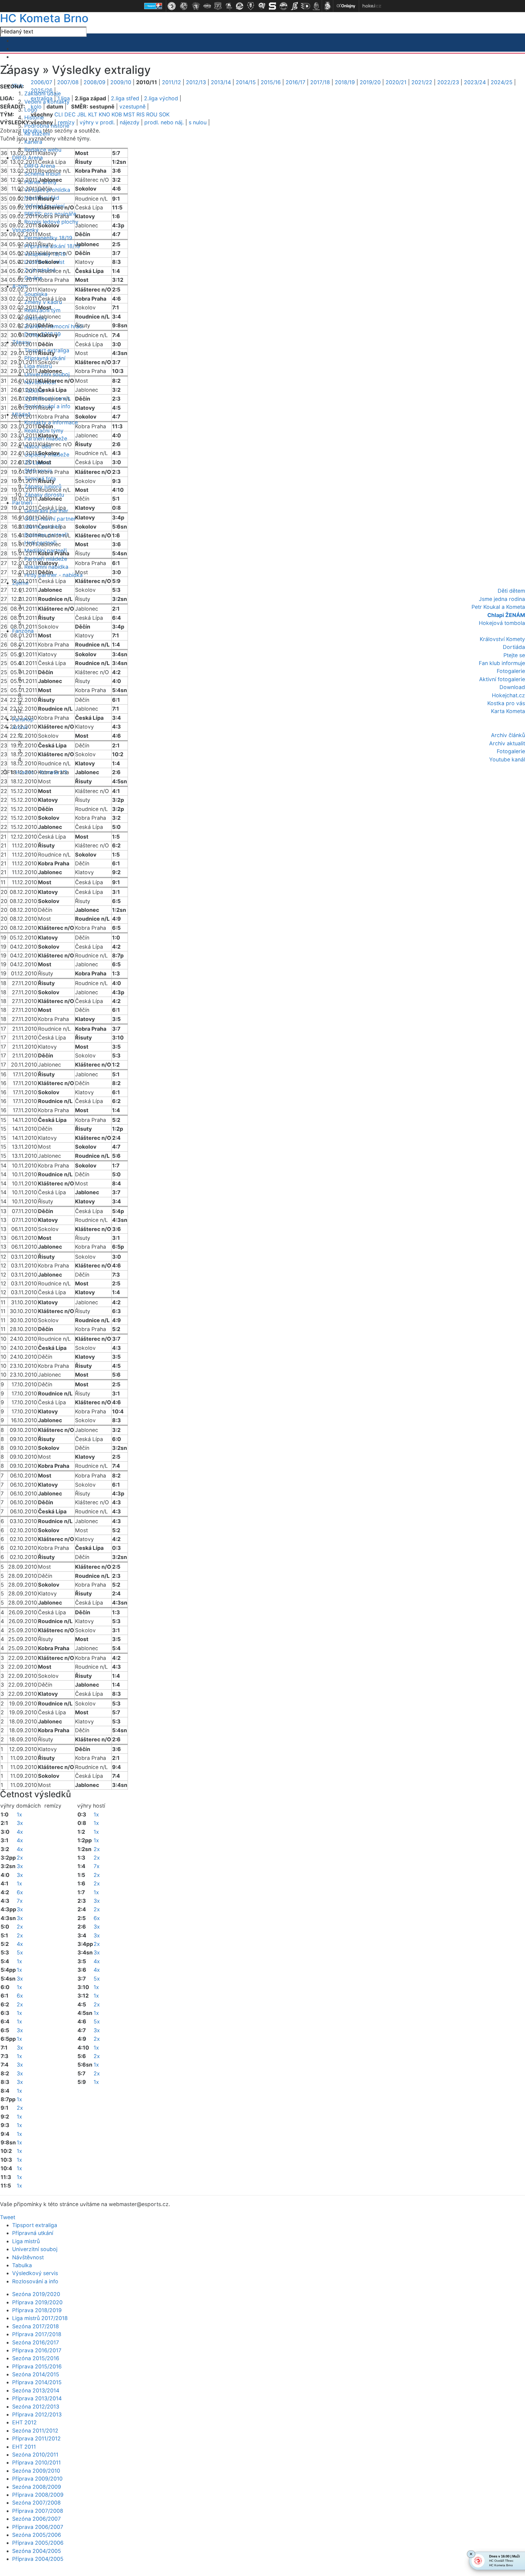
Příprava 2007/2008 (38, 2511)
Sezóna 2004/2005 (37, 2551)
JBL (82, 114)
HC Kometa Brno (44, 18)
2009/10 (121, 82)
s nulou (198, 122)
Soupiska (36, 294)
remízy (66, 122)
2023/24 (475, 82)
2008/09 (94, 82)
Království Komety (502, 639)
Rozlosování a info (35, 2281)
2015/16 (271, 82)
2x (20, 1858)
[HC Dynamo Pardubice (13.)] (305, 6)
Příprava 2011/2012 (36, 2438)
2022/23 (448, 82)
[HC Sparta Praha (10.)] (273, 6)
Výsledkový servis (35, 2273)
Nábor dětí (38, 446)
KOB (117, 114)
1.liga (64, 98)
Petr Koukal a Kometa (498, 607)
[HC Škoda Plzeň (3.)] (196, 6)
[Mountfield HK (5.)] (218, 6)
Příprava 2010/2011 (36, 2462)
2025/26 (42, 90)
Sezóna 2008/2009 (37, 2487)
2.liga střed (125, 98)
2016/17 (295, 82)
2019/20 (370, 82)
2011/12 (172, 82)
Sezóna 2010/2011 (35, 2455)
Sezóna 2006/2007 (36, 2519)
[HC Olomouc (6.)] (229, 6)
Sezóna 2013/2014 (36, 2390)
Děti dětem (511, 591)
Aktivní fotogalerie (502, 679)
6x (20, 1892)
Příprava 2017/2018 (37, 2334)
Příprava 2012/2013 (37, 2414)
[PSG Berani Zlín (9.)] (262, 6)
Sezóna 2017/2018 (36, 2326)
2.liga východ (161, 98)
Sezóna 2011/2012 (35, 2431)
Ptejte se (514, 655)
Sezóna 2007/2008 (36, 2503)
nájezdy (130, 122)
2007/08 (68, 82)
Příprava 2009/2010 (37, 2479)
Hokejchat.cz (508, 695)
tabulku (32, 131)
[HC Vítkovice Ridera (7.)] (240, 6)
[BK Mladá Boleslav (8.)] (251, 6)
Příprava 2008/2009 (38, 2495)
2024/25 (502, 82)
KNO (104, 114)
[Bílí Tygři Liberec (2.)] (184, 6)
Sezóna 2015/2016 (36, 2358)
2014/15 (246, 82)
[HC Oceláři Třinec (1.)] (172, 6)
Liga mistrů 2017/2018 (40, 2318)
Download (512, 687)
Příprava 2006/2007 (38, 2527)
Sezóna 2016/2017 (36, 2342)
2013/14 (221, 82)
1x (19, 1814)
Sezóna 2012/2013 (36, 2407)
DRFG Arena (27, 158)
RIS (141, 114)
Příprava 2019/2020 (37, 2302)
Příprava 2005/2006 (38, 2543)
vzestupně (132, 107)
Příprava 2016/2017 (37, 2350)
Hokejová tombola (502, 623)
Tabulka (22, 2265)
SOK (164, 114)
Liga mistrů (38, 366)
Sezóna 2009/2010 (36, 2471)
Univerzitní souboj (35, 2249)
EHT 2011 (24, 2447)
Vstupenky (25, 230)
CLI (59, 114)
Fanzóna (23, 631)
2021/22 (422, 82)
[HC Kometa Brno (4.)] (207, 6)
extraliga (42, 98)
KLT (93, 114)
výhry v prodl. (97, 122)
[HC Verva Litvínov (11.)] (283, 6)
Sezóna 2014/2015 (36, 2374)
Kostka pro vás (506, 703)
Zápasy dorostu (44, 495)
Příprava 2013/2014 (37, 2398)
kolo (36, 107)
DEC (70, 114)
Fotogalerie (511, 671)
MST (129, 114)
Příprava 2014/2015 (37, 2382)
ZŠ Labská (38, 462)
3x (20, 1823)
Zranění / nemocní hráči (54, 326)
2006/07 (41, 82)
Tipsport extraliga (35, 2225)
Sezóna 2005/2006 (37, 2535)
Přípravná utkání (33, 2233)
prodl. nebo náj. (164, 122)
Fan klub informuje (502, 663)
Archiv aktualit (507, 743)
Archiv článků (508, 735)
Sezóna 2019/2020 (36, 2294)
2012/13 (196, 82)
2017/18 (320, 82)
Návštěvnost (28, 2257)
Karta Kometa (508, 711)
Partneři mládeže (46, 559)
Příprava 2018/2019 (37, 2310)
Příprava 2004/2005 (38, 2559)
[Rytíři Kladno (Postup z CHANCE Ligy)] (316, 6)
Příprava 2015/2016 (37, 2366)
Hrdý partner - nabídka (53, 575)
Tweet (8, 2217)
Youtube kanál (507, 759)
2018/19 (345, 82)
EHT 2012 (24, 2422)
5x (20, 1952)
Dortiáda (514, 647)
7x (20, 1901)
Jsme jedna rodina (502, 599)
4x (20, 1832)
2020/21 (396, 82)
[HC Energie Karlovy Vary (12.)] (294, 6)
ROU (152, 114)
